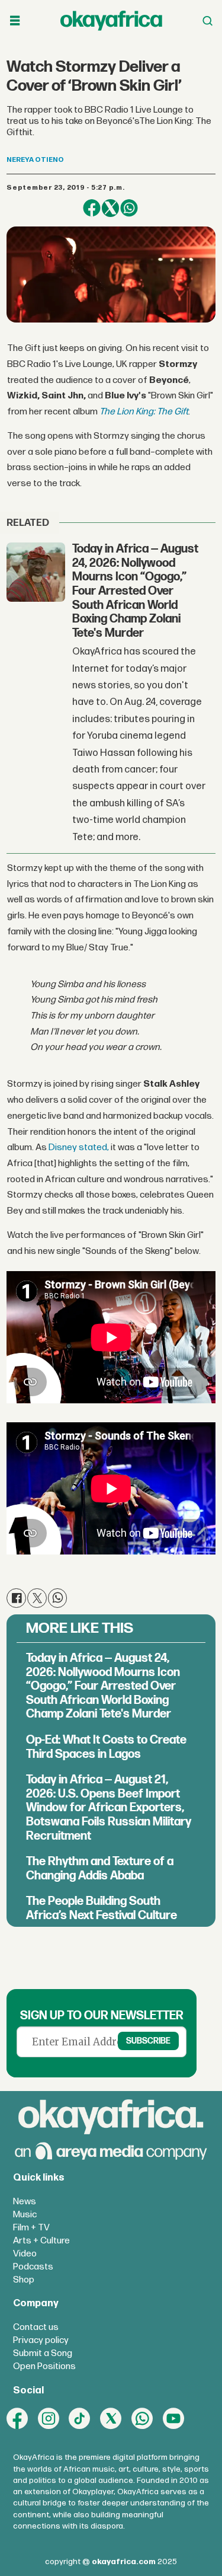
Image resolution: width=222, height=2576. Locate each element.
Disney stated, (79, 1147)
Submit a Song (43, 2353)
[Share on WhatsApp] (129, 208)
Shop (24, 2280)
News (25, 2202)
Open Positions (44, 2366)
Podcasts (33, 2267)
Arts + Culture (41, 2241)
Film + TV (31, 2228)
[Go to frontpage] (111, 20)
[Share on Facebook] (91, 208)
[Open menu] (15, 21)
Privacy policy (41, 2340)
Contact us (36, 2327)
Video (25, 2254)
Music (25, 2215)
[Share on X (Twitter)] (110, 208)
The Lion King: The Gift (144, 412)
